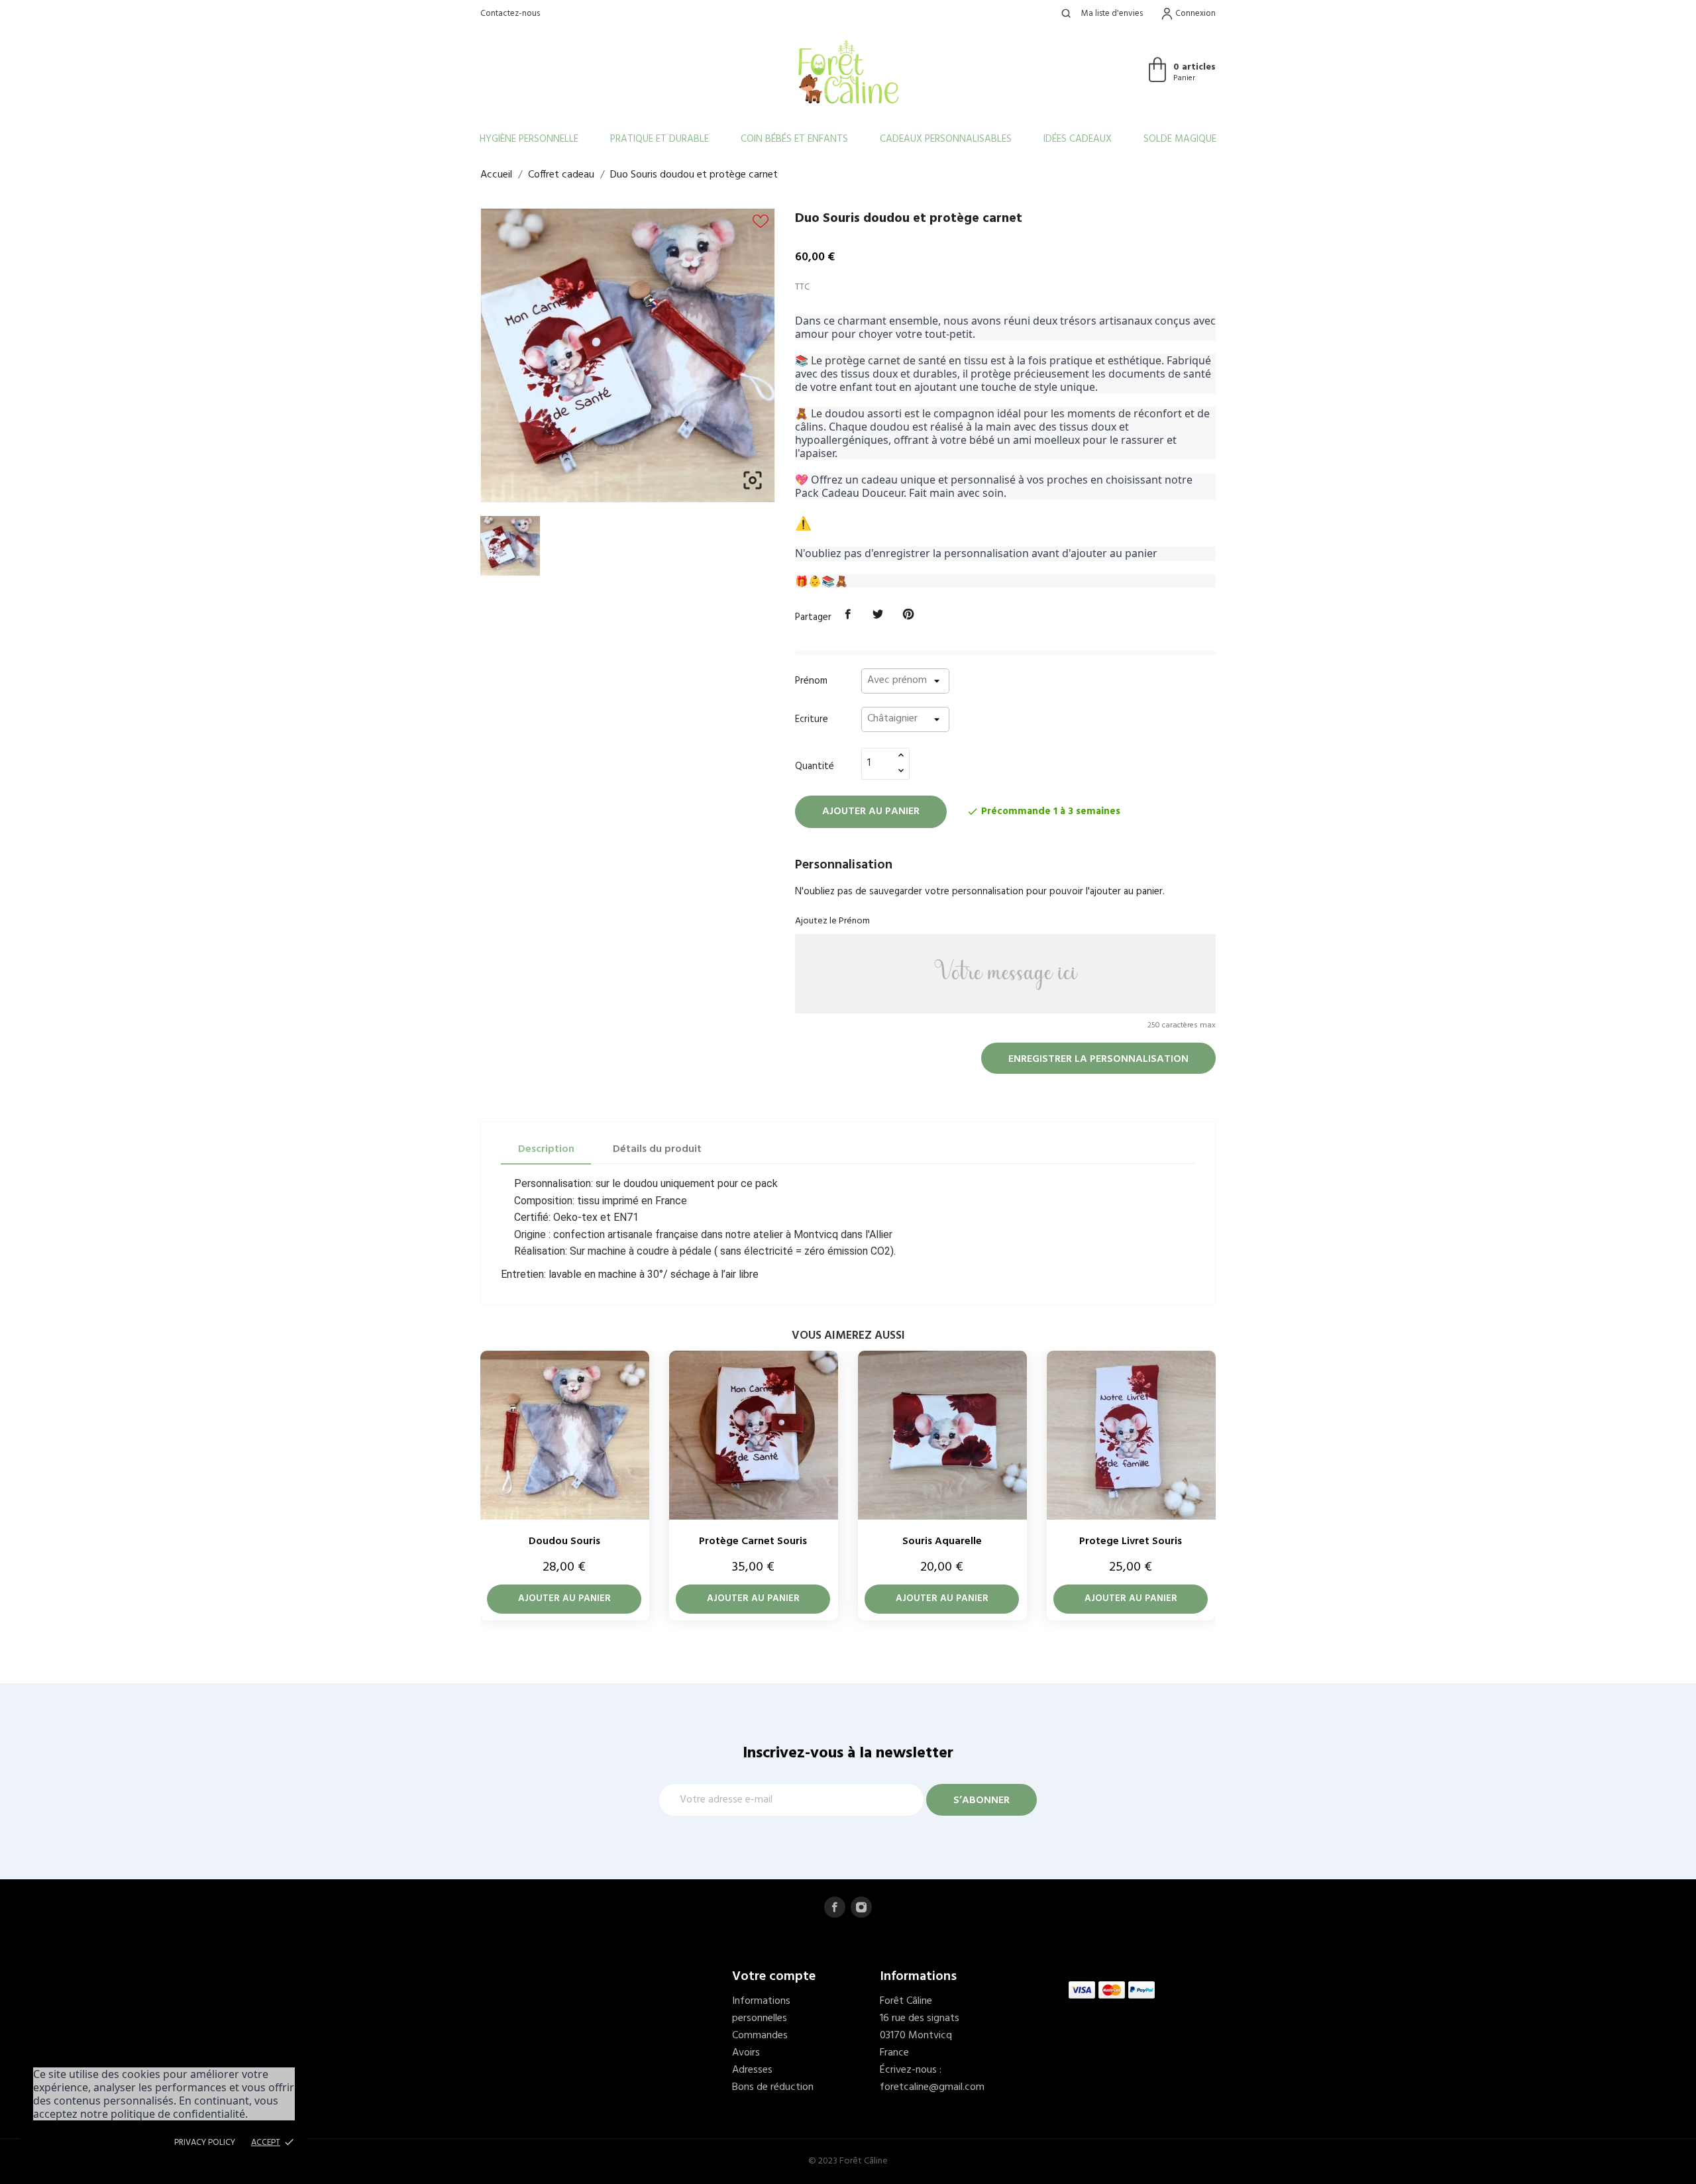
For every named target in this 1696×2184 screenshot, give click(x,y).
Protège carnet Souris (753, 1541)
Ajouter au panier (871, 811)
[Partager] (848, 615)
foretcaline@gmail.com (932, 2087)
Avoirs (746, 2053)
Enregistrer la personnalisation (1098, 1059)
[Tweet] (878, 615)
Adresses (752, 2070)
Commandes (760, 2036)
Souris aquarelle (942, 1541)
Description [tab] (546, 1149)
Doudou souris (564, 1541)
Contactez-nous (510, 14)
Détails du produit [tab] (657, 1149)
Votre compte (774, 1977)
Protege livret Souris (1131, 1541)
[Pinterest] (908, 615)
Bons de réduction (773, 2087)
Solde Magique (1180, 139)
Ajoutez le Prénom (832, 921)
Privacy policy (205, 2143)
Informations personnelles (761, 2010)
